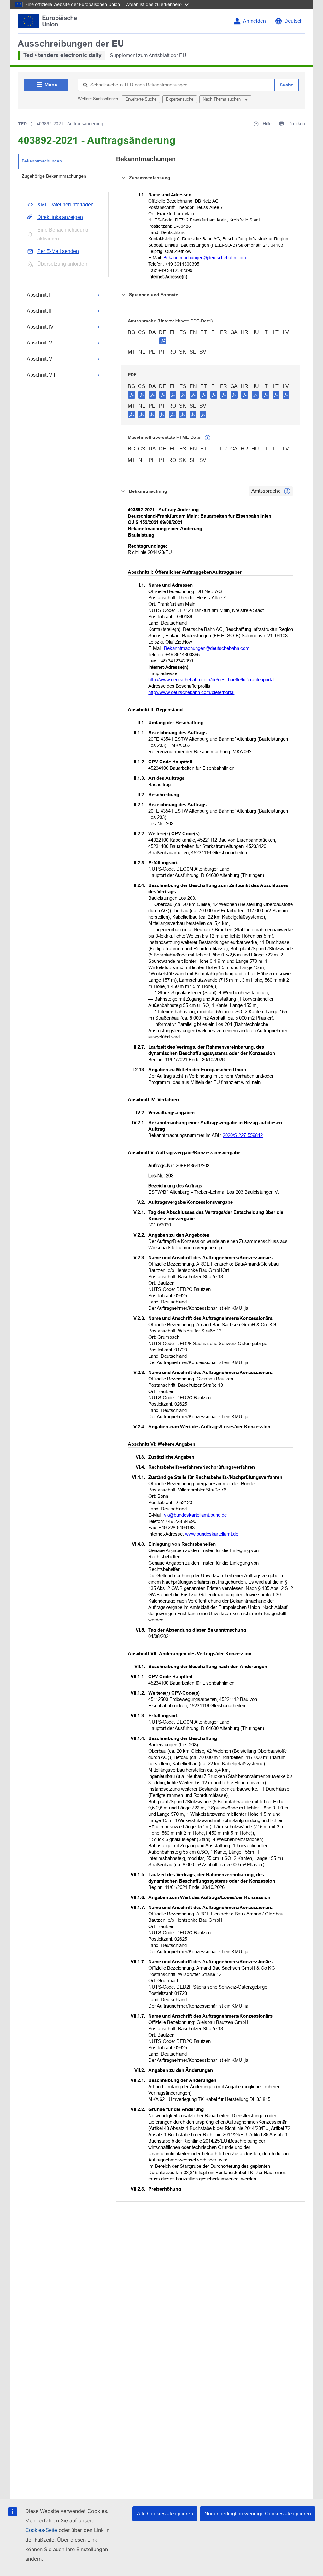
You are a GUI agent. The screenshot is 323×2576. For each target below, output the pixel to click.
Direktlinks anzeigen (60, 217)
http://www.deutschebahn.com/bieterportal (191, 692)
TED (22, 124)
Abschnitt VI (40, 359)
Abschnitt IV (40, 327)
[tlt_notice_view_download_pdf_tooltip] (132, 395)
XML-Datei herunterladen (65, 205)
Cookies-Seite (41, 2530)
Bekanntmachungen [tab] (42, 161)
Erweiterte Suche (141, 99)
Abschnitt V (40, 343)
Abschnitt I (38, 295)
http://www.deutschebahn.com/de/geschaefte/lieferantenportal (211, 680)
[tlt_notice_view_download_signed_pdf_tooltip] (163, 341)
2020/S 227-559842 (243, 1135)
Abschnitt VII (41, 375)
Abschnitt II (39, 311)
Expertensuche (180, 99)
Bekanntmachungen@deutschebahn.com (205, 258)
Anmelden (254, 21)
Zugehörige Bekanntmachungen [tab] (54, 176)
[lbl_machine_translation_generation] (208, 438)
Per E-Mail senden (58, 251)
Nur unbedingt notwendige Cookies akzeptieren (258, 2514)
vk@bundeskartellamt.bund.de (195, 1515)
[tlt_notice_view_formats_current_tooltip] (287, 491)
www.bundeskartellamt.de (212, 1534)
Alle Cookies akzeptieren (165, 2514)
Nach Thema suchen (222, 99)
